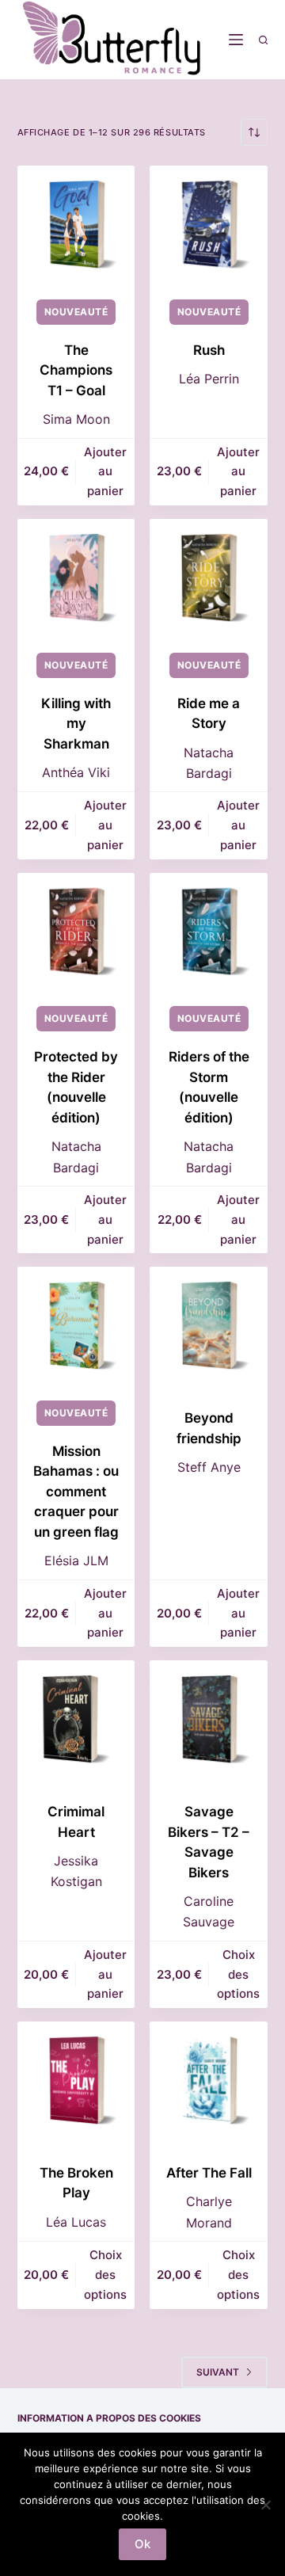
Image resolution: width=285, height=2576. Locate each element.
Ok (142, 2544)
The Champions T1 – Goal (76, 370)
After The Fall (209, 2173)
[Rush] (209, 225)
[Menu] (236, 40)
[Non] (265, 2505)
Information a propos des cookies (109, 2418)
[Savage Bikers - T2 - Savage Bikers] (209, 1719)
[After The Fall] (209, 2081)
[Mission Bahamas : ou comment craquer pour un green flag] (76, 1326)
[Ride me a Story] (209, 578)
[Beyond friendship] (209, 1326)
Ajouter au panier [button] (105, 472)
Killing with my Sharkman (76, 724)
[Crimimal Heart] (76, 1719)
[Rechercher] (263, 40)
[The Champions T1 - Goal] (76, 225)
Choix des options (238, 1974)
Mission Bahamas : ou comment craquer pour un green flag (76, 1492)
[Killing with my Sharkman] (76, 578)
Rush (209, 350)
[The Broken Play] (76, 2081)
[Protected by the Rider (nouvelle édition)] (76, 932)
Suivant (218, 2372)
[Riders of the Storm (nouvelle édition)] (209, 932)
